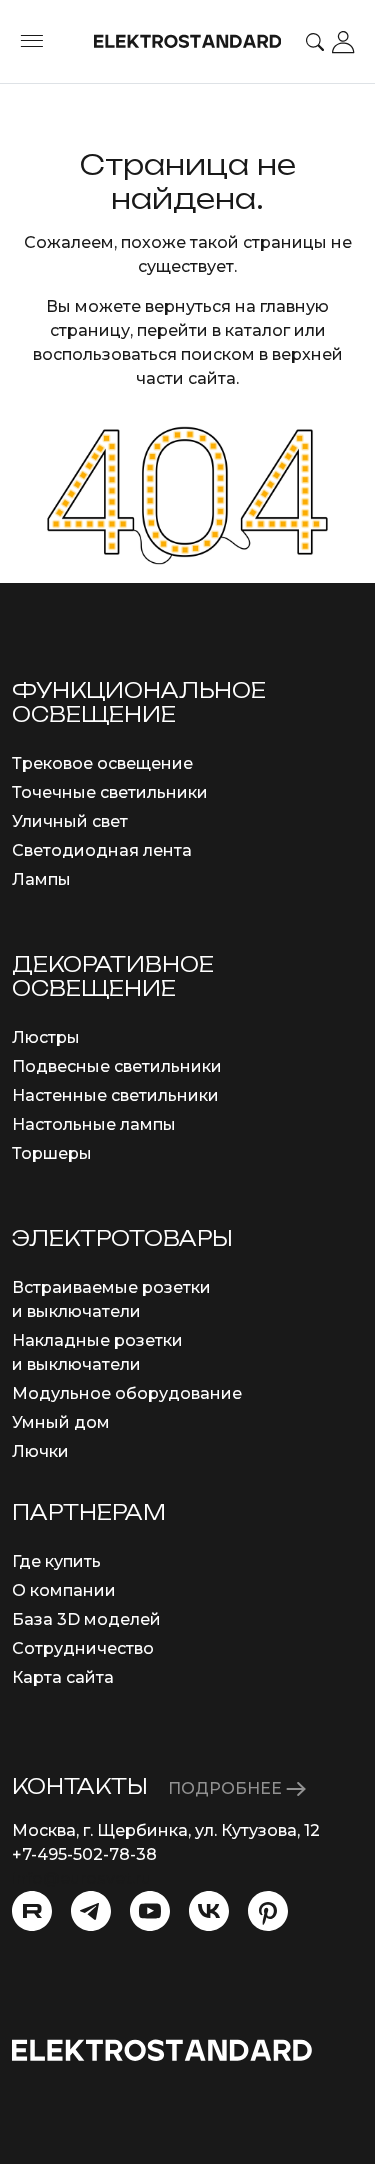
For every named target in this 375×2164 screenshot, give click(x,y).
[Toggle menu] (32, 42)
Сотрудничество (83, 1648)
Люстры (46, 1037)
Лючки (40, 1451)
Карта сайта (63, 1677)
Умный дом (61, 1422)
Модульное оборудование (127, 1393)
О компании (64, 1590)
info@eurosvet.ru (81, 1878)
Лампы (41, 879)
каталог (257, 330)
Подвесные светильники (117, 1066)
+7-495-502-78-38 (84, 1854)
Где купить (56, 1561)
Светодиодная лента (102, 850)
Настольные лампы (94, 1124)
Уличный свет (70, 821)
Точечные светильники (110, 792)
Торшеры (52, 1153)
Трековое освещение (102, 763)
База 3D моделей (86, 1619)
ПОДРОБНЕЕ (227, 1788)
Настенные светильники (115, 1095)
